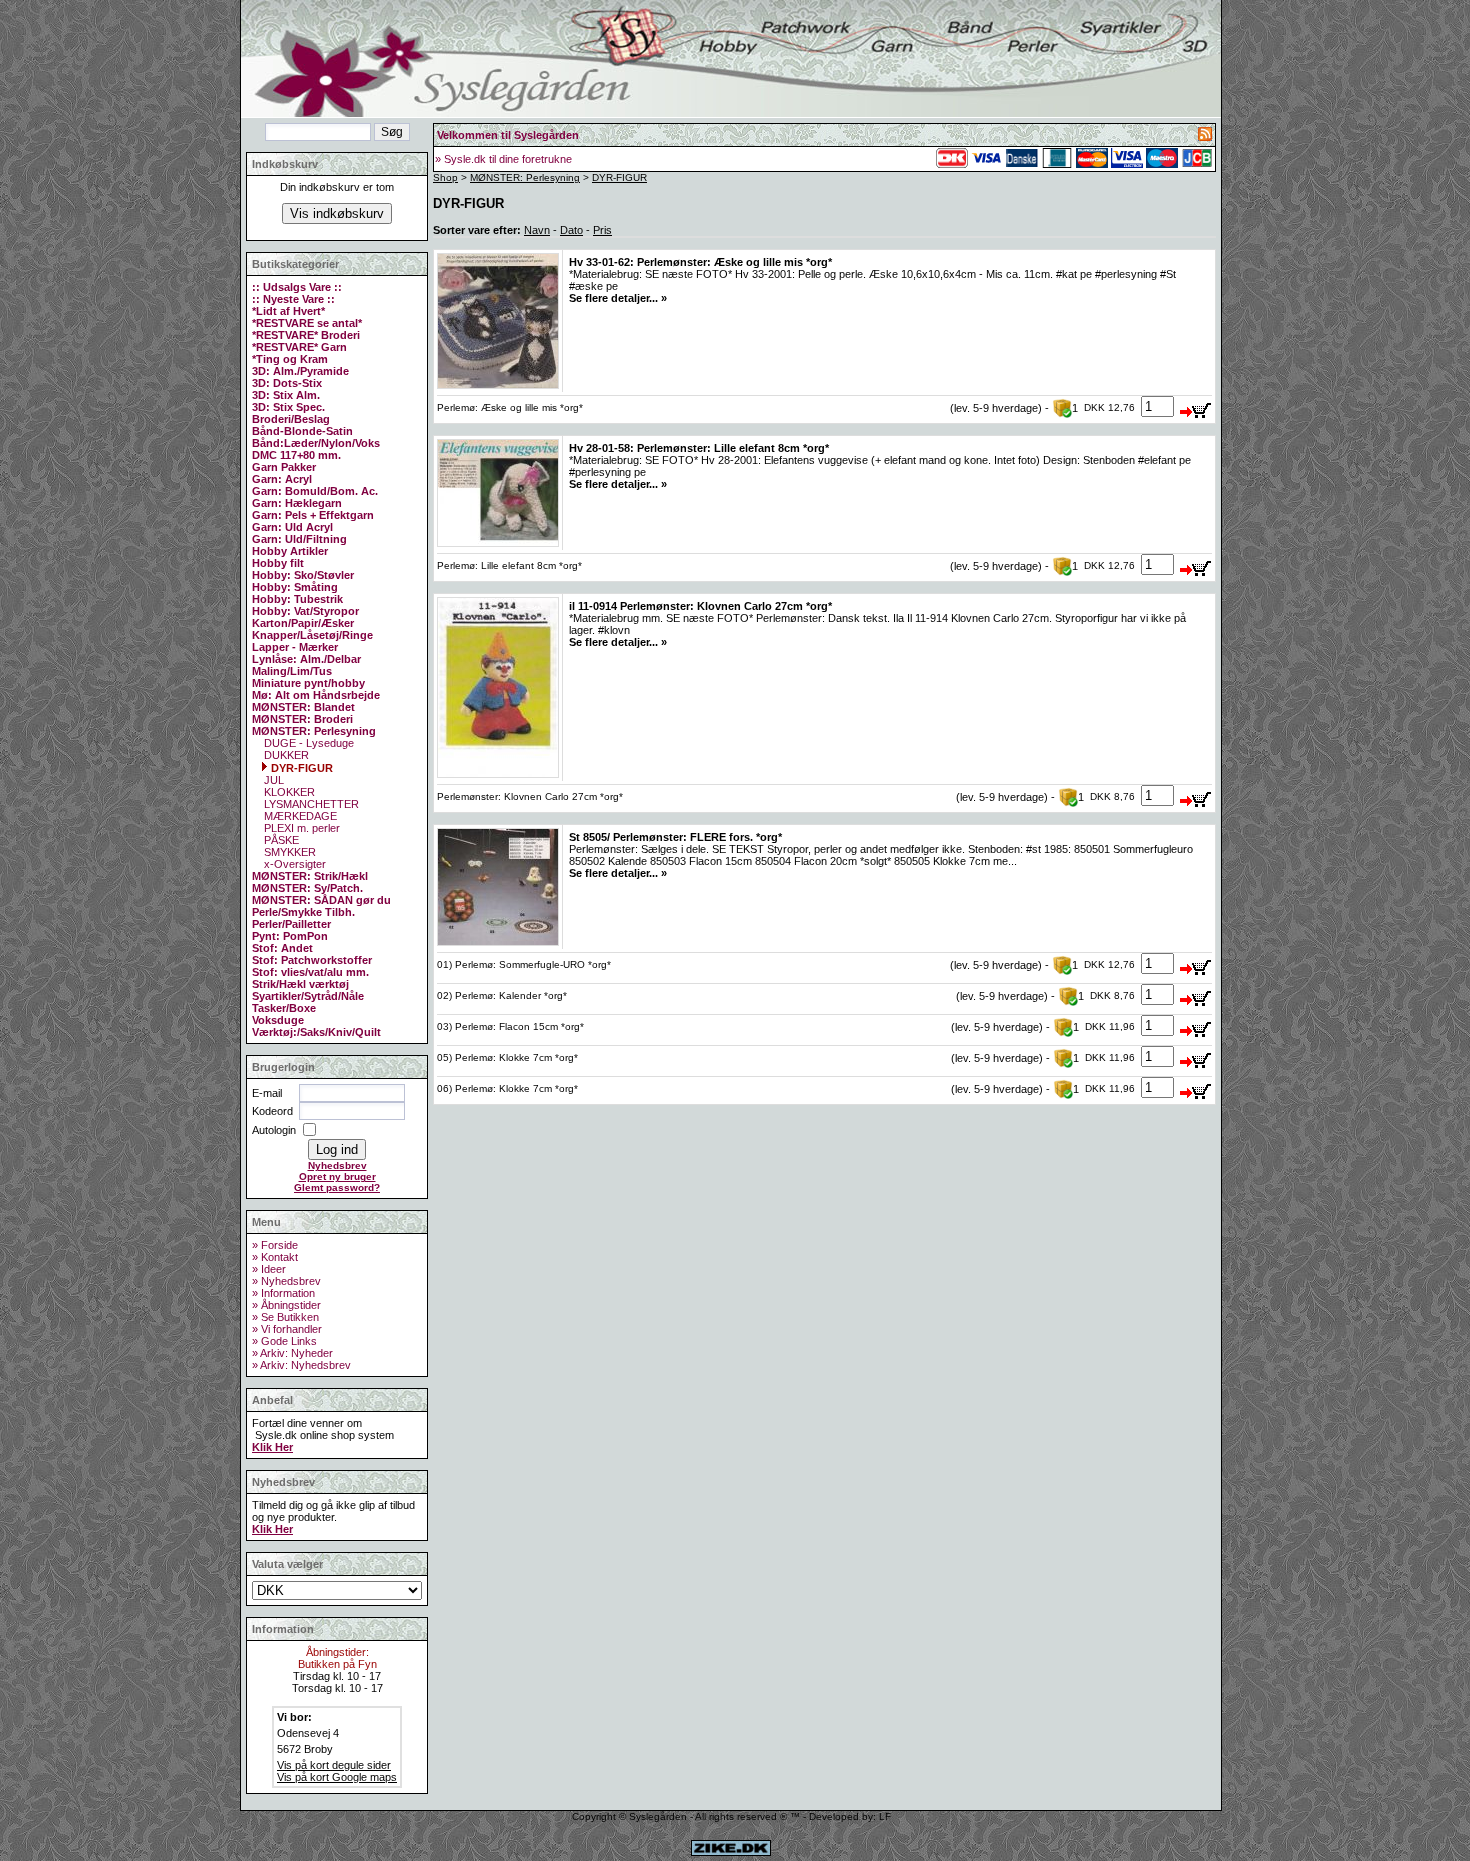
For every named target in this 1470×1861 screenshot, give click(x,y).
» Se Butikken (285, 1317)
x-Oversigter (293, 864)
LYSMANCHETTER (310, 804)
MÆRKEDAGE (299, 816)
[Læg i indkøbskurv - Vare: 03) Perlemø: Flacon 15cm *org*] (1196, 1026)
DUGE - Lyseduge (307, 743)
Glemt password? (337, 1187)
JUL (272, 780)
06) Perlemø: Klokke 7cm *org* (507, 1088)
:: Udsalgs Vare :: (297, 287)
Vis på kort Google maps (337, 1777)
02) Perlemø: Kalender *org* (502, 995)
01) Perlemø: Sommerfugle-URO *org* (524, 964)
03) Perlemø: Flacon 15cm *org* (510, 1026)
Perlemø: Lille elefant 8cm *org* (509, 565)
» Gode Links (284, 1341)
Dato (571, 230)
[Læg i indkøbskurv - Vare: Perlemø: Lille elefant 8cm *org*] (1196, 565)
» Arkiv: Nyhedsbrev (301, 1365)
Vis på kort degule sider (334, 1765)
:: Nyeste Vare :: (293, 299)
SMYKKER (288, 852)
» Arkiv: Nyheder (292, 1353)
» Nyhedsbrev (286, 1281)
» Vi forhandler (287, 1329)
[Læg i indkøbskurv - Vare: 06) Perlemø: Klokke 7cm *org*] (1196, 1088)
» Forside (275, 1245)
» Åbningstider (286, 1305)
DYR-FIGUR (300, 768)
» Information (283, 1293)
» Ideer (269, 1269)
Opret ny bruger (337, 1176)
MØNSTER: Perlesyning (525, 177)
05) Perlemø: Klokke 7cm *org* (507, 1057)
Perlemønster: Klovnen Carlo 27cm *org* (530, 796)
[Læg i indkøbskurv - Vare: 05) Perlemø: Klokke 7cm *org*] (1196, 1057)
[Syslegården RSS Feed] (1205, 137)
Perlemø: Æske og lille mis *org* (510, 407)
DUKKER (285, 755)
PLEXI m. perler (300, 828)
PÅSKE (280, 840)
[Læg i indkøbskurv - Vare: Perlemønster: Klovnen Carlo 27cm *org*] (1196, 796)
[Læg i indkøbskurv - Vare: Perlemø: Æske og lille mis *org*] (1196, 407)
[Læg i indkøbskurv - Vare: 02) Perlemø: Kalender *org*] (1196, 995)
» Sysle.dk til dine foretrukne (503, 159)
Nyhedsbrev (337, 1165)
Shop (445, 177)
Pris (602, 230)
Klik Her (272, 1447)
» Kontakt (275, 1257)
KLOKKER (288, 792)
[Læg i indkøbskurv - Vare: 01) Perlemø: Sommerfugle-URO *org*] (1196, 964)
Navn (537, 230)
